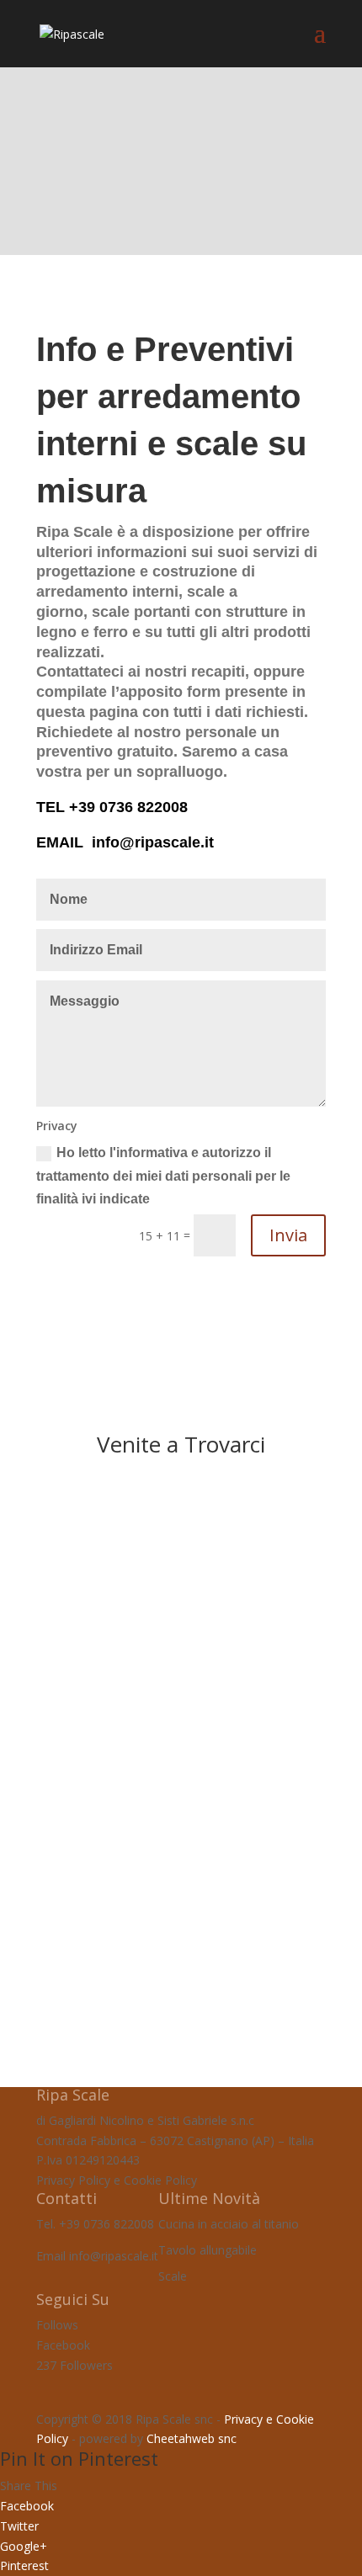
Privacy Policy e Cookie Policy (117, 2180)
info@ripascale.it (153, 842)
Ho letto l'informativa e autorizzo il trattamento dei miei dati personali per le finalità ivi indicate (163, 1175)
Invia (288, 1235)
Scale (173, 2276)
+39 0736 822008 (128, 807)
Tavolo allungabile (208, 2250)
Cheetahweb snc (192, 2438)
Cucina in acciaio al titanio (229, 2224)
